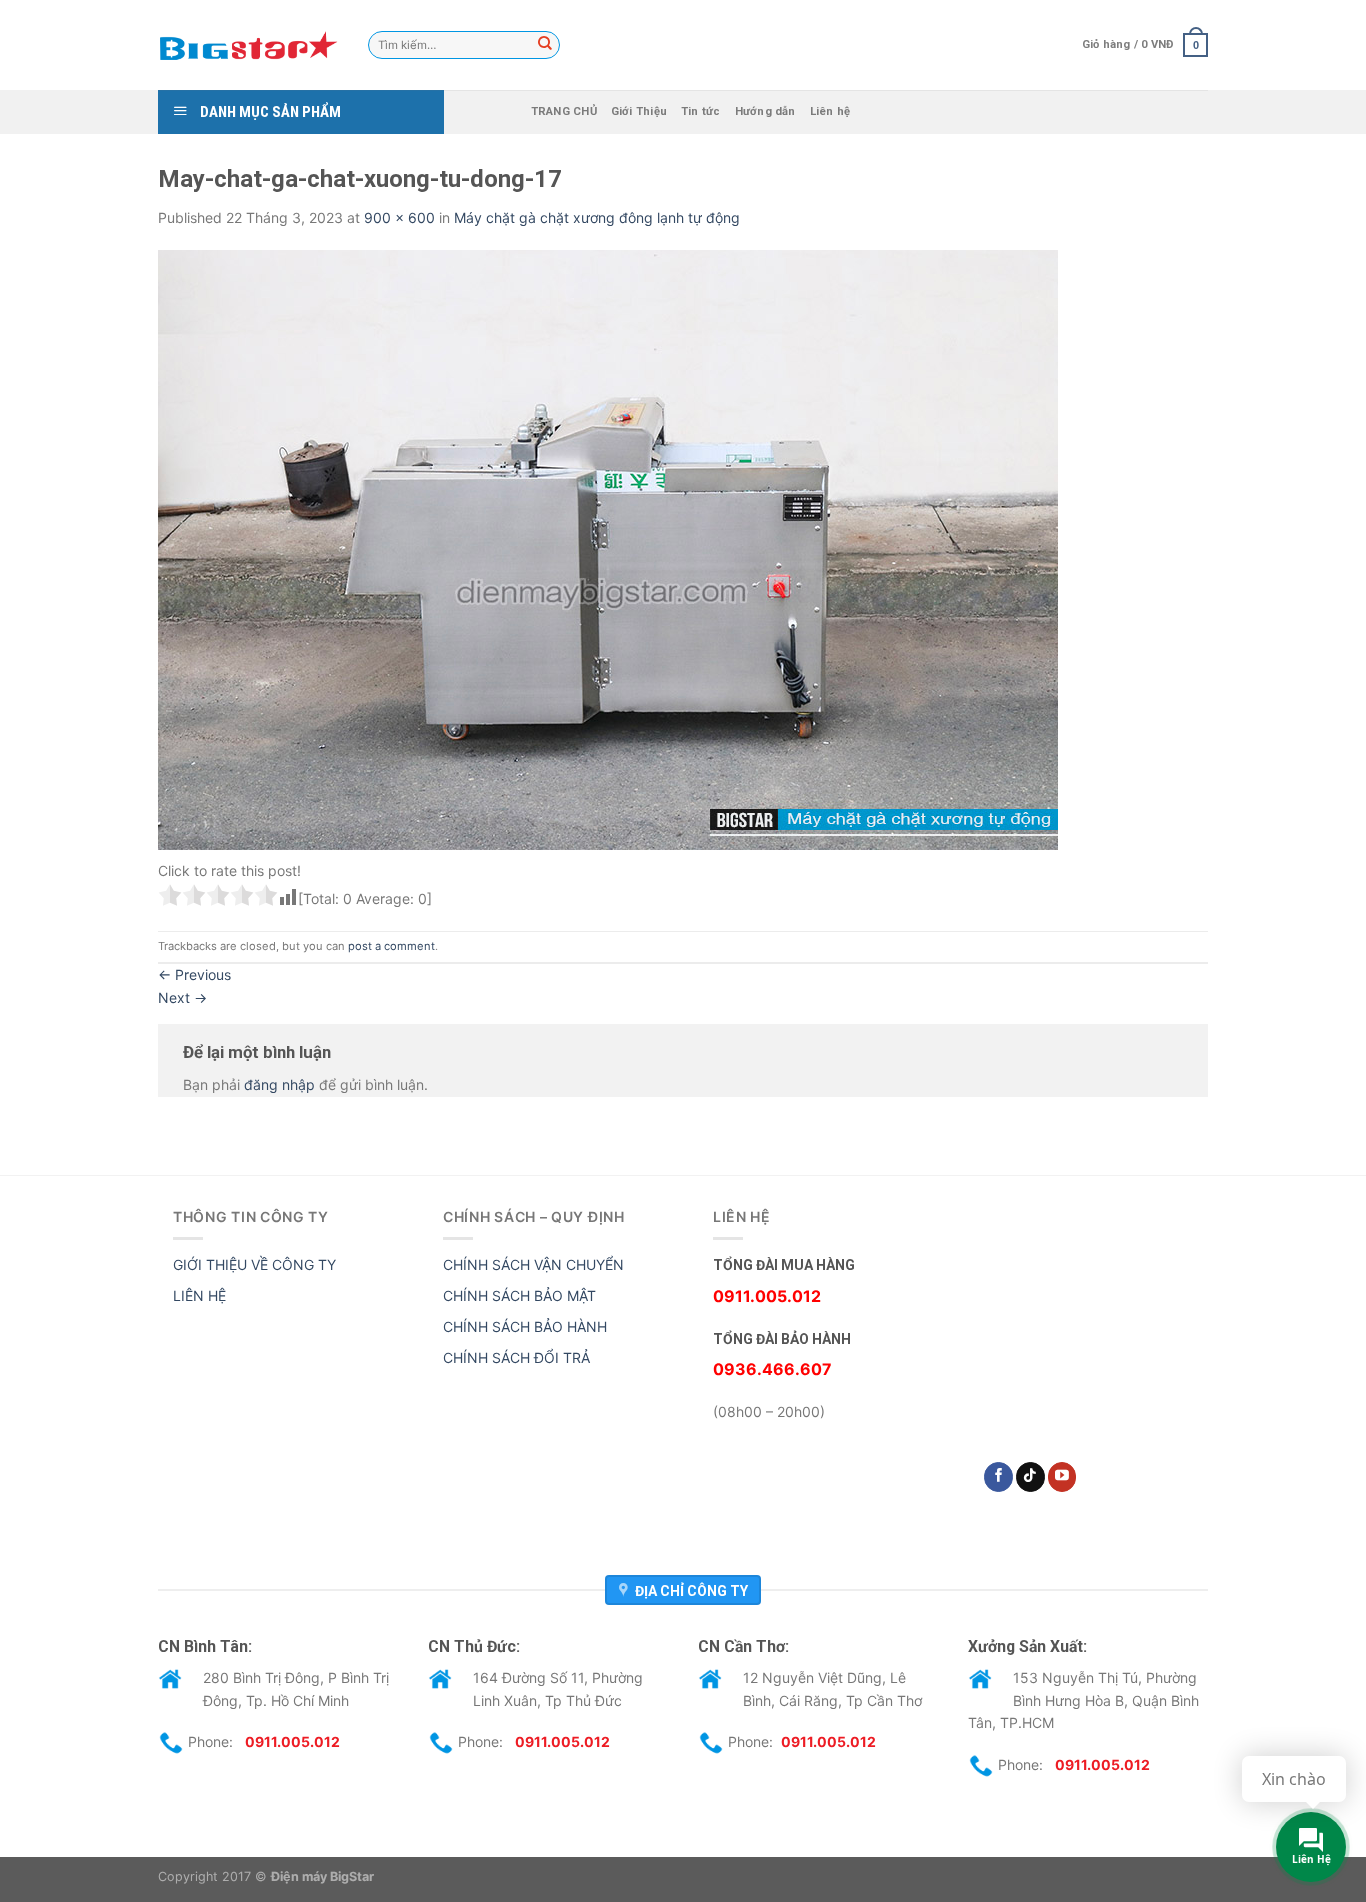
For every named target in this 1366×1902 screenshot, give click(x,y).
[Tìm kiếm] (545, 45)
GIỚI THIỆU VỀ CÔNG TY (254, 1264)
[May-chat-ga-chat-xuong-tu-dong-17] (608, 548)
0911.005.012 (292, 1741)
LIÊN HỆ (199, 1295)
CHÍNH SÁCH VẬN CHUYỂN (533, 1264)
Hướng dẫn (765, 111)
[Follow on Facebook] (998, 1477)
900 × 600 (399, 217)
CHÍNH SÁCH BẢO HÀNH (525, 1326)
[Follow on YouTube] (1062, 1477)
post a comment (391, 946)
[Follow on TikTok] (1030, 1477)
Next (182, 997)
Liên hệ (830, 111)
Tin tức (701, 111)
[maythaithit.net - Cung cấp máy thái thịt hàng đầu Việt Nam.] (248, 45)
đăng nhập (279, 1084)
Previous (194, 974)
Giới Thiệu (639, 111)
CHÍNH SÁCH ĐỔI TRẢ (516, 1357)
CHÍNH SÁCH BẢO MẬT (519, 1295)
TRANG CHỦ (564, 111)
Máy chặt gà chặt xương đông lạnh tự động (597, 217)
